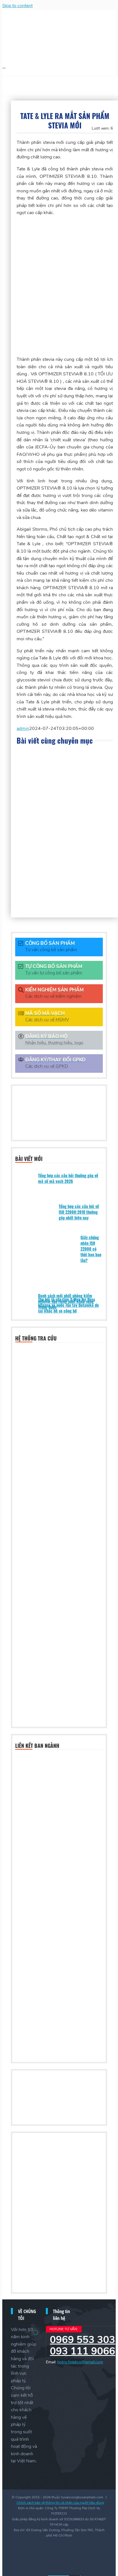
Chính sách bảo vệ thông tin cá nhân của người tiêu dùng (60, 2503)
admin (23, 728)
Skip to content (17, 6)
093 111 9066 (82, 2351)
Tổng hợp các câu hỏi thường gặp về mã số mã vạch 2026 (68, 1178)
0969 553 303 (82, 2340)
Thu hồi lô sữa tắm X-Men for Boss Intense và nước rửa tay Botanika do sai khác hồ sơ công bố (68, 1305)
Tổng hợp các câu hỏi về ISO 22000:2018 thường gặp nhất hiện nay (79, 1212)
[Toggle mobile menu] (4, 66)
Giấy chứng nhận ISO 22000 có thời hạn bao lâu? (91, 1249)
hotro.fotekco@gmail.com (80, 2362)
